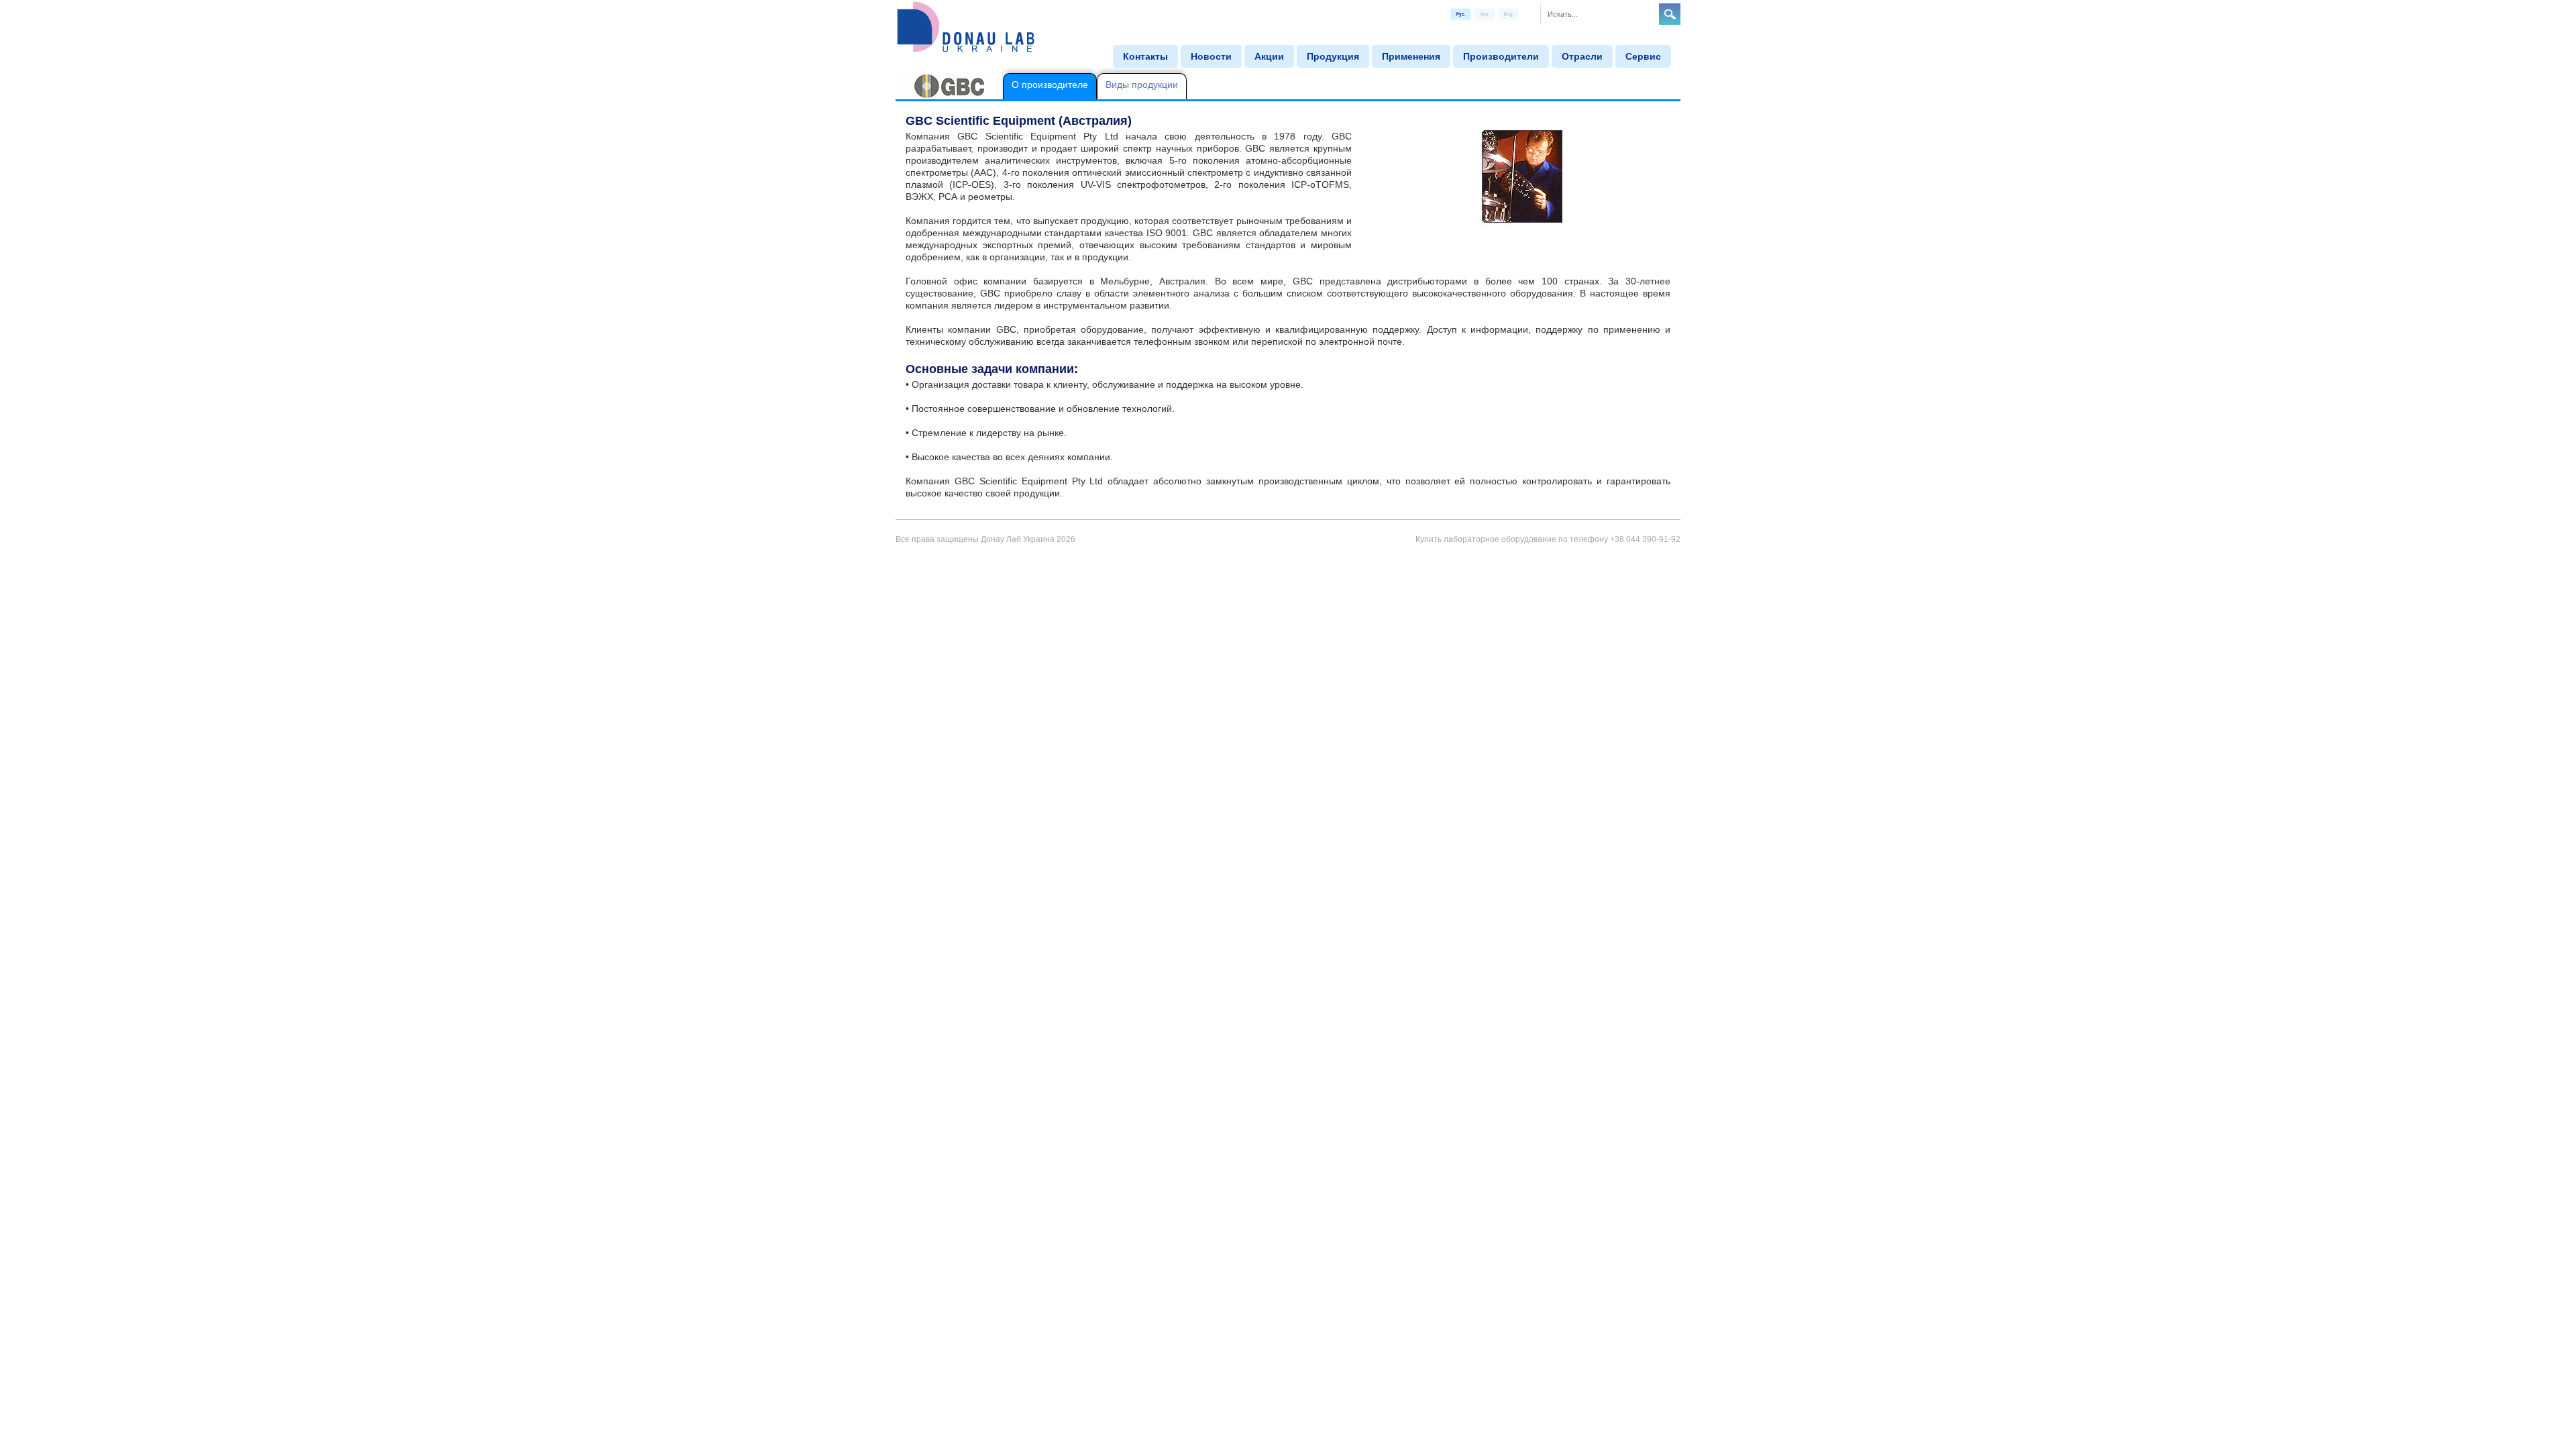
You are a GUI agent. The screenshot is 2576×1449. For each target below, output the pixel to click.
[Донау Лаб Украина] (966, 26)
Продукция (1333, 56)
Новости (1211, 56)
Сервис (1643, 56)
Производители (1501, 56)
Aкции (1269, 56)
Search (1670, 14)
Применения (1411, 56)
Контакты (1145, 56)
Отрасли (1582, 56)
